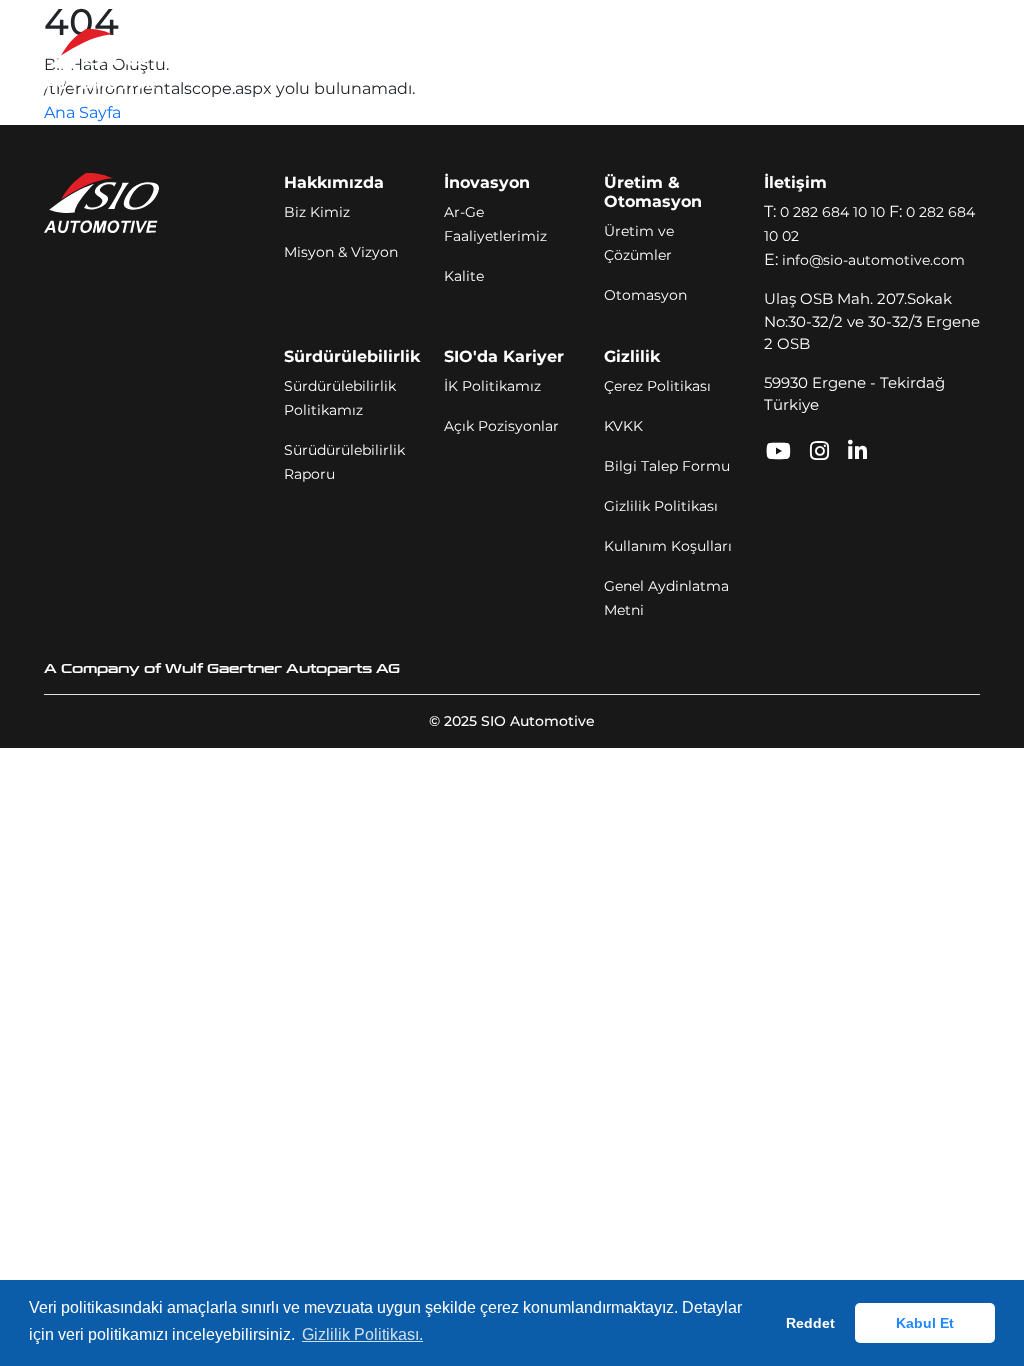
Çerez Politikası (657, 386)
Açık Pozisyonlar (501, 426)
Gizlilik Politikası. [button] (362, 1334)
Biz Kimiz (317, 212)
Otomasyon (645, 295)
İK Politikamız (492, 386)
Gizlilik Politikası (661, 506)
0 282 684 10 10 (832, 212)
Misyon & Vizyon (341, 252)
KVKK (623, 426)
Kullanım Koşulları (668, 546)
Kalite (464, 276)
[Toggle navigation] (952, 59)
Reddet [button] (810, 1323)
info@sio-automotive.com (873, 260)
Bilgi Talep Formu (667, 466)
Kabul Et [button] (925, 1323)
